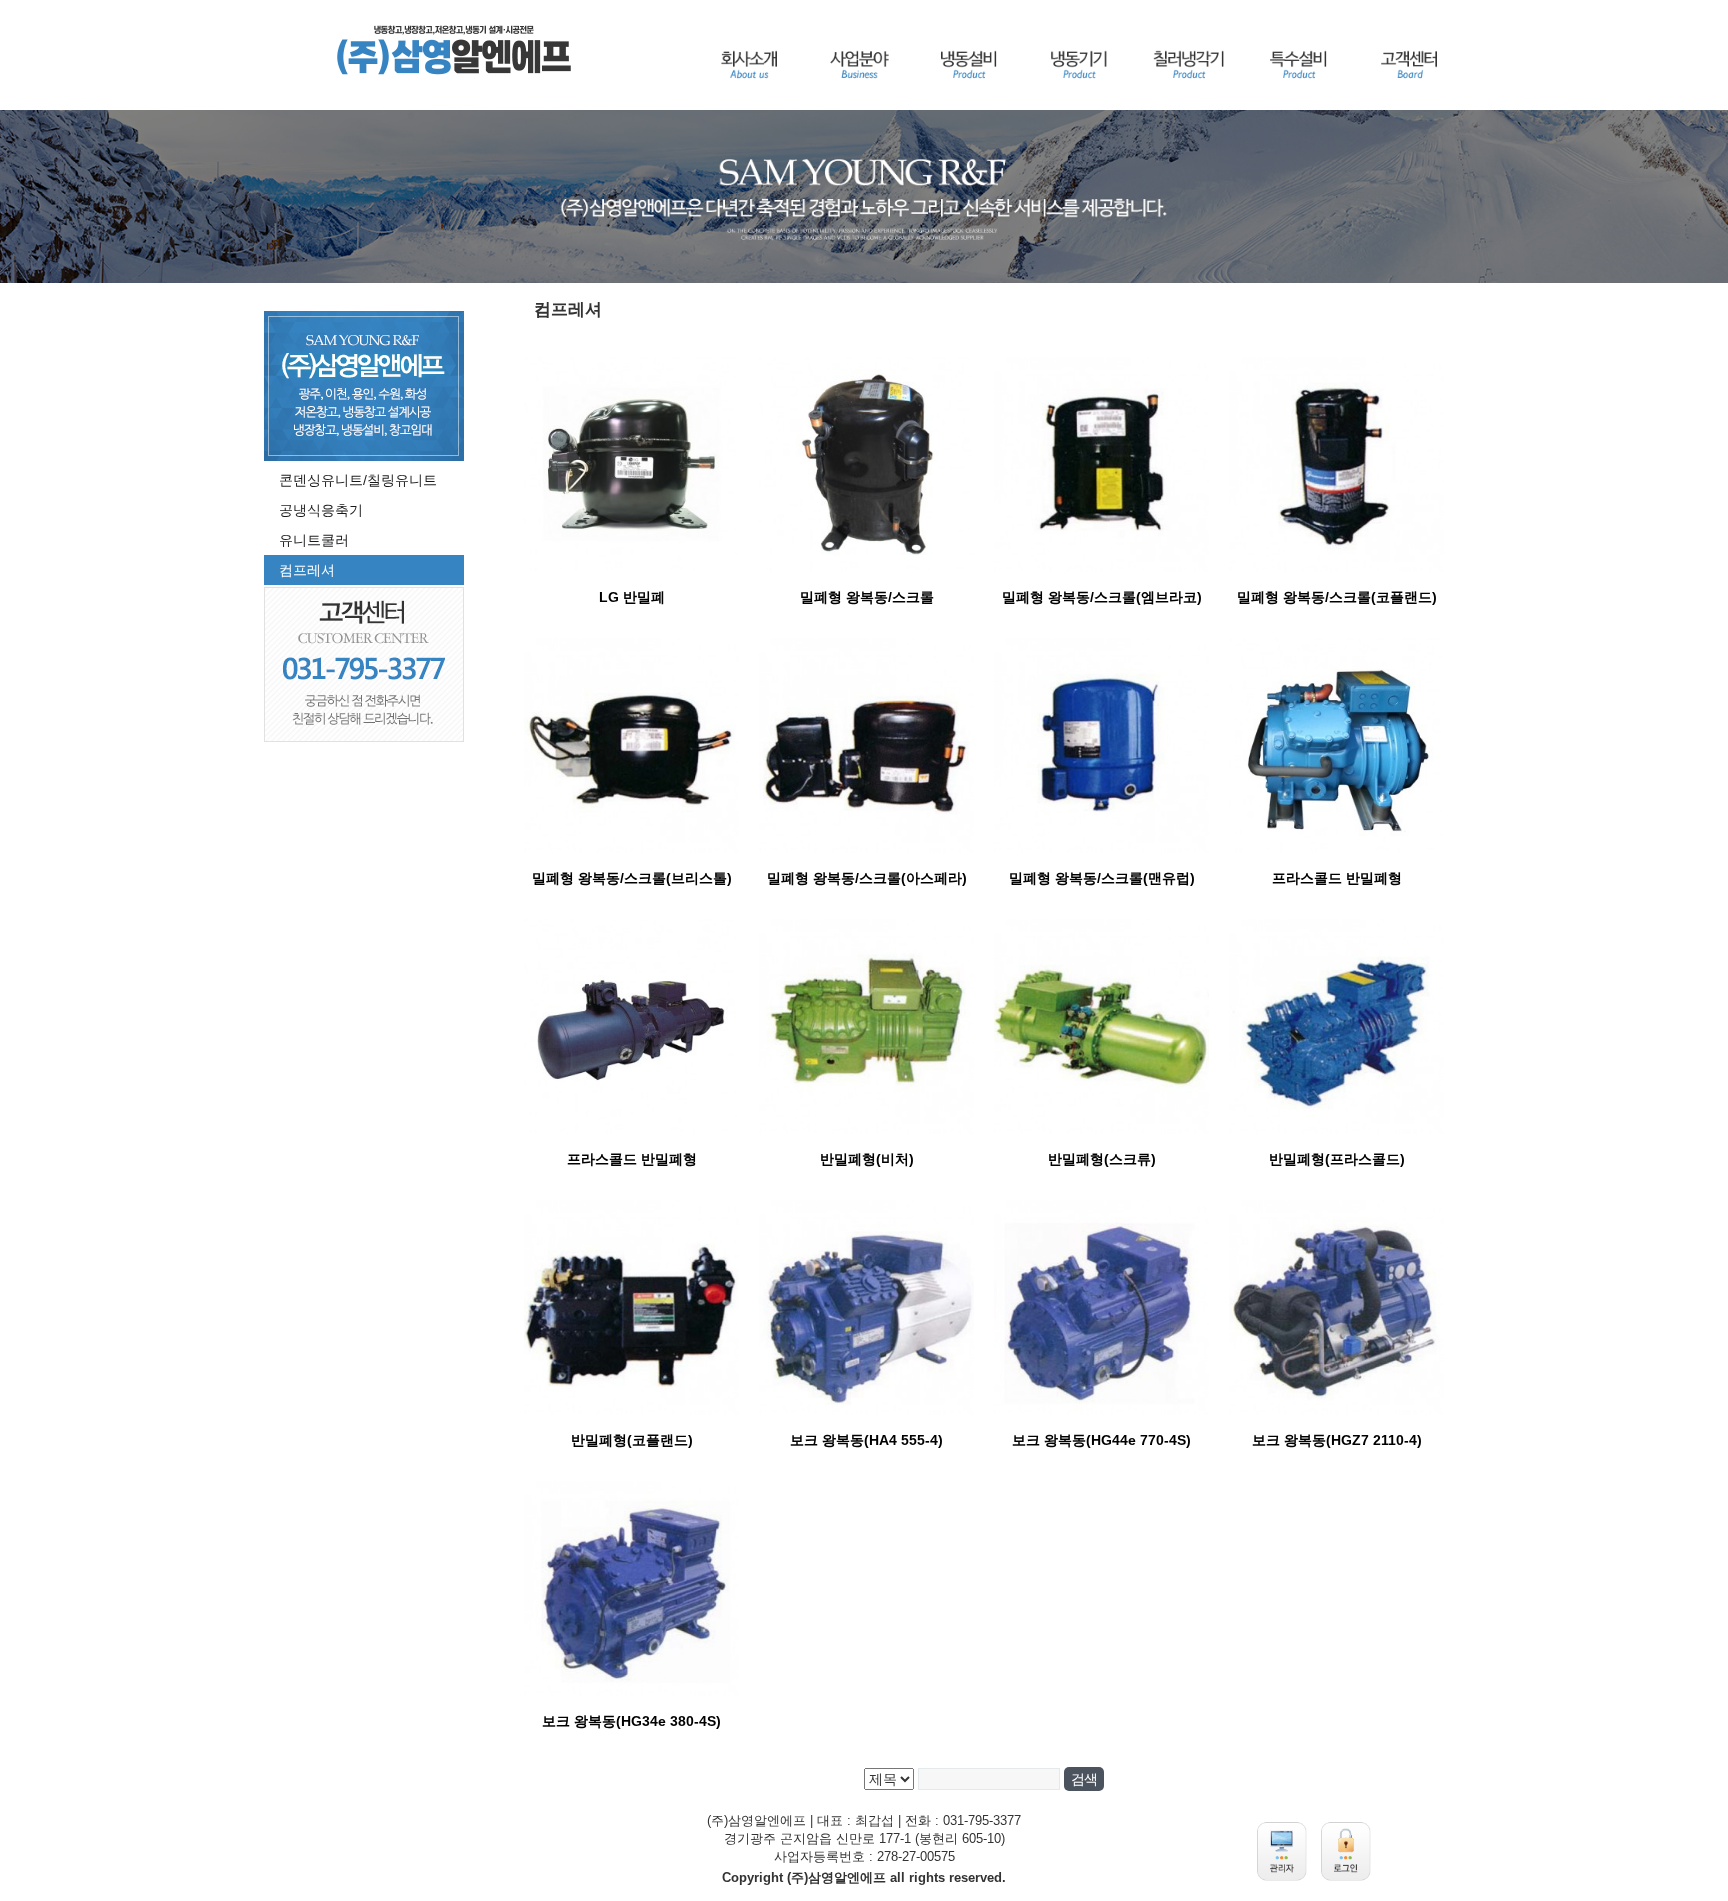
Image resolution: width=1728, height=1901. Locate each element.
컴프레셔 (307, 570)
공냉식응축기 (321, 510)
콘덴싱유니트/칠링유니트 (358, 480)
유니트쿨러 (314, 540)
